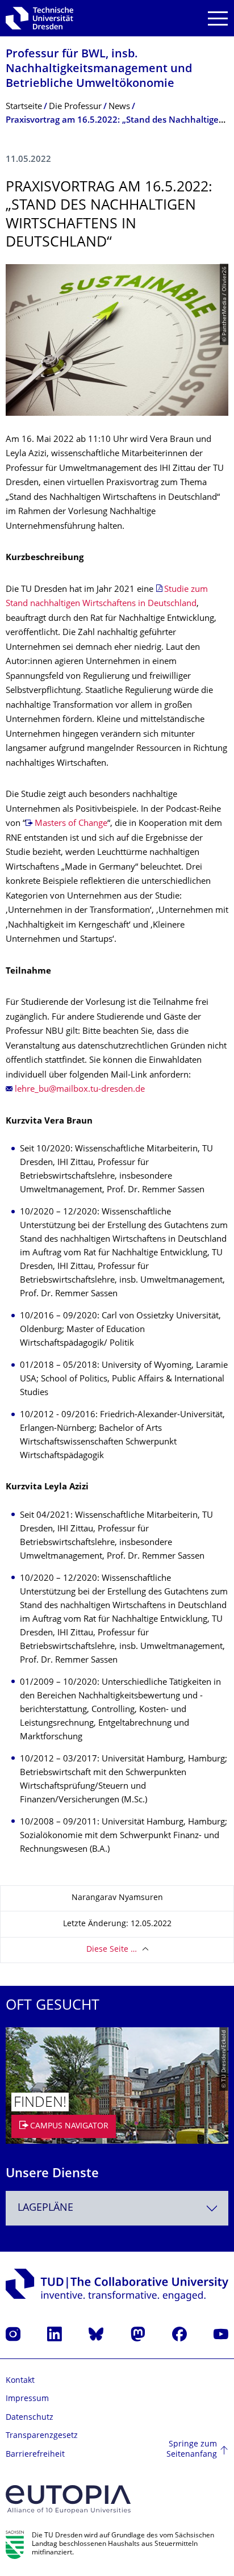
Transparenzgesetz (42, 2436)
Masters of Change (71, 824)
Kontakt (20, 2381)
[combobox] (117, 2208)
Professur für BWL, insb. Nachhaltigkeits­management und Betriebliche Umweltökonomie (99, 70)
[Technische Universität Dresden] (39, 18)
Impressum (27, 2399)
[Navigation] (218, 18)
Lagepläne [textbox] (45, 2208)
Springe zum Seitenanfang (192, 2450)
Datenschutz (30, 2418)
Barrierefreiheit (35, 2455)
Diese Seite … (112, 1950)
